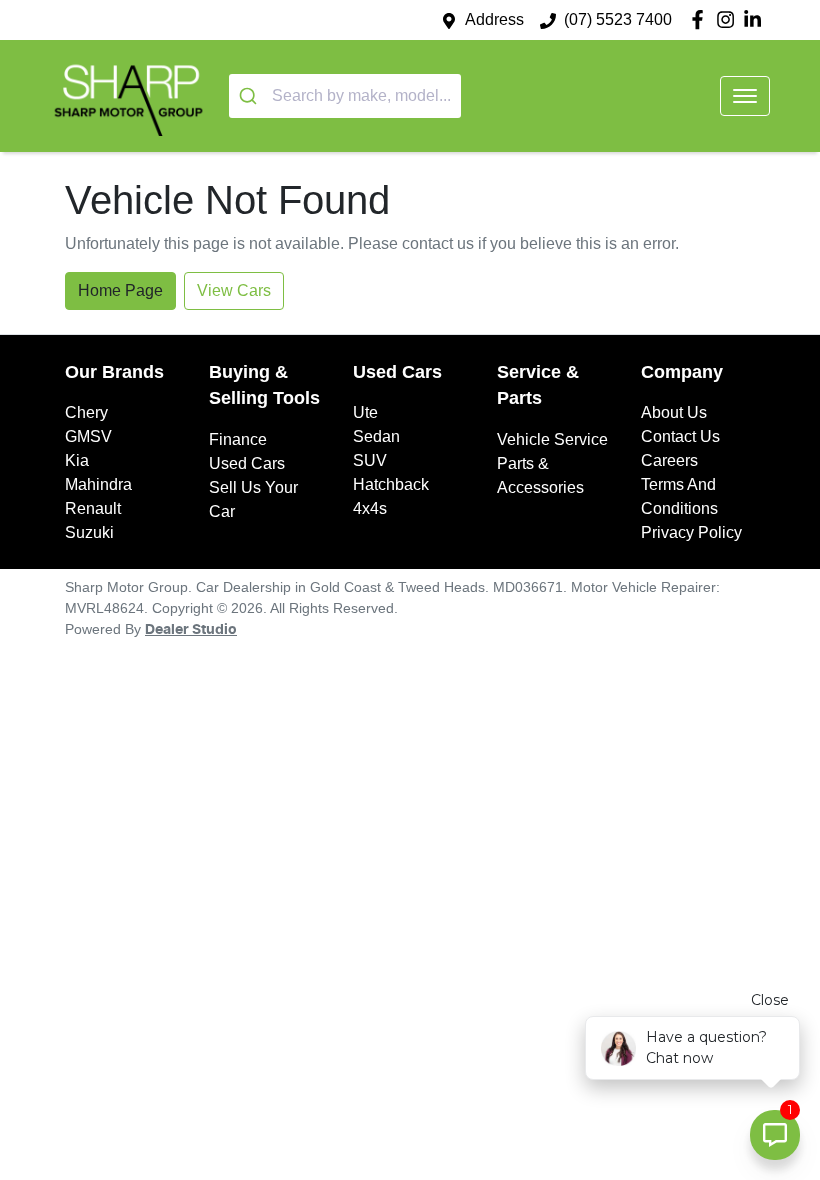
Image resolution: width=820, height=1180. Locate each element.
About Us (674, 412)
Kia (77, 460)
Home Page (120, 290)
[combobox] (345, 96)
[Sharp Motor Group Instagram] (729, 19)
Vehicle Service (552, 439)
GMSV (88, 436)
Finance (238, 439)
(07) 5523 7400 (618, 19)
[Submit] (250, 96)
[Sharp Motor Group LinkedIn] (756, 19)
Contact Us (680, 436)
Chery (86, 412)
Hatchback (391, 484)
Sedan (376, 436)
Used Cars (247, 463)
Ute (365, 412)
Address (494, 19)
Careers (669, 460)
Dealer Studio (191, 630)
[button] (745, 96)
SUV (370, 460)
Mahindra (98, 484)
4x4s (370, 508)
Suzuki (89, 532)
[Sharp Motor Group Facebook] (701, 19)
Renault (93, 508)
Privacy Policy (691, 532)
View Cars (234, 290)
